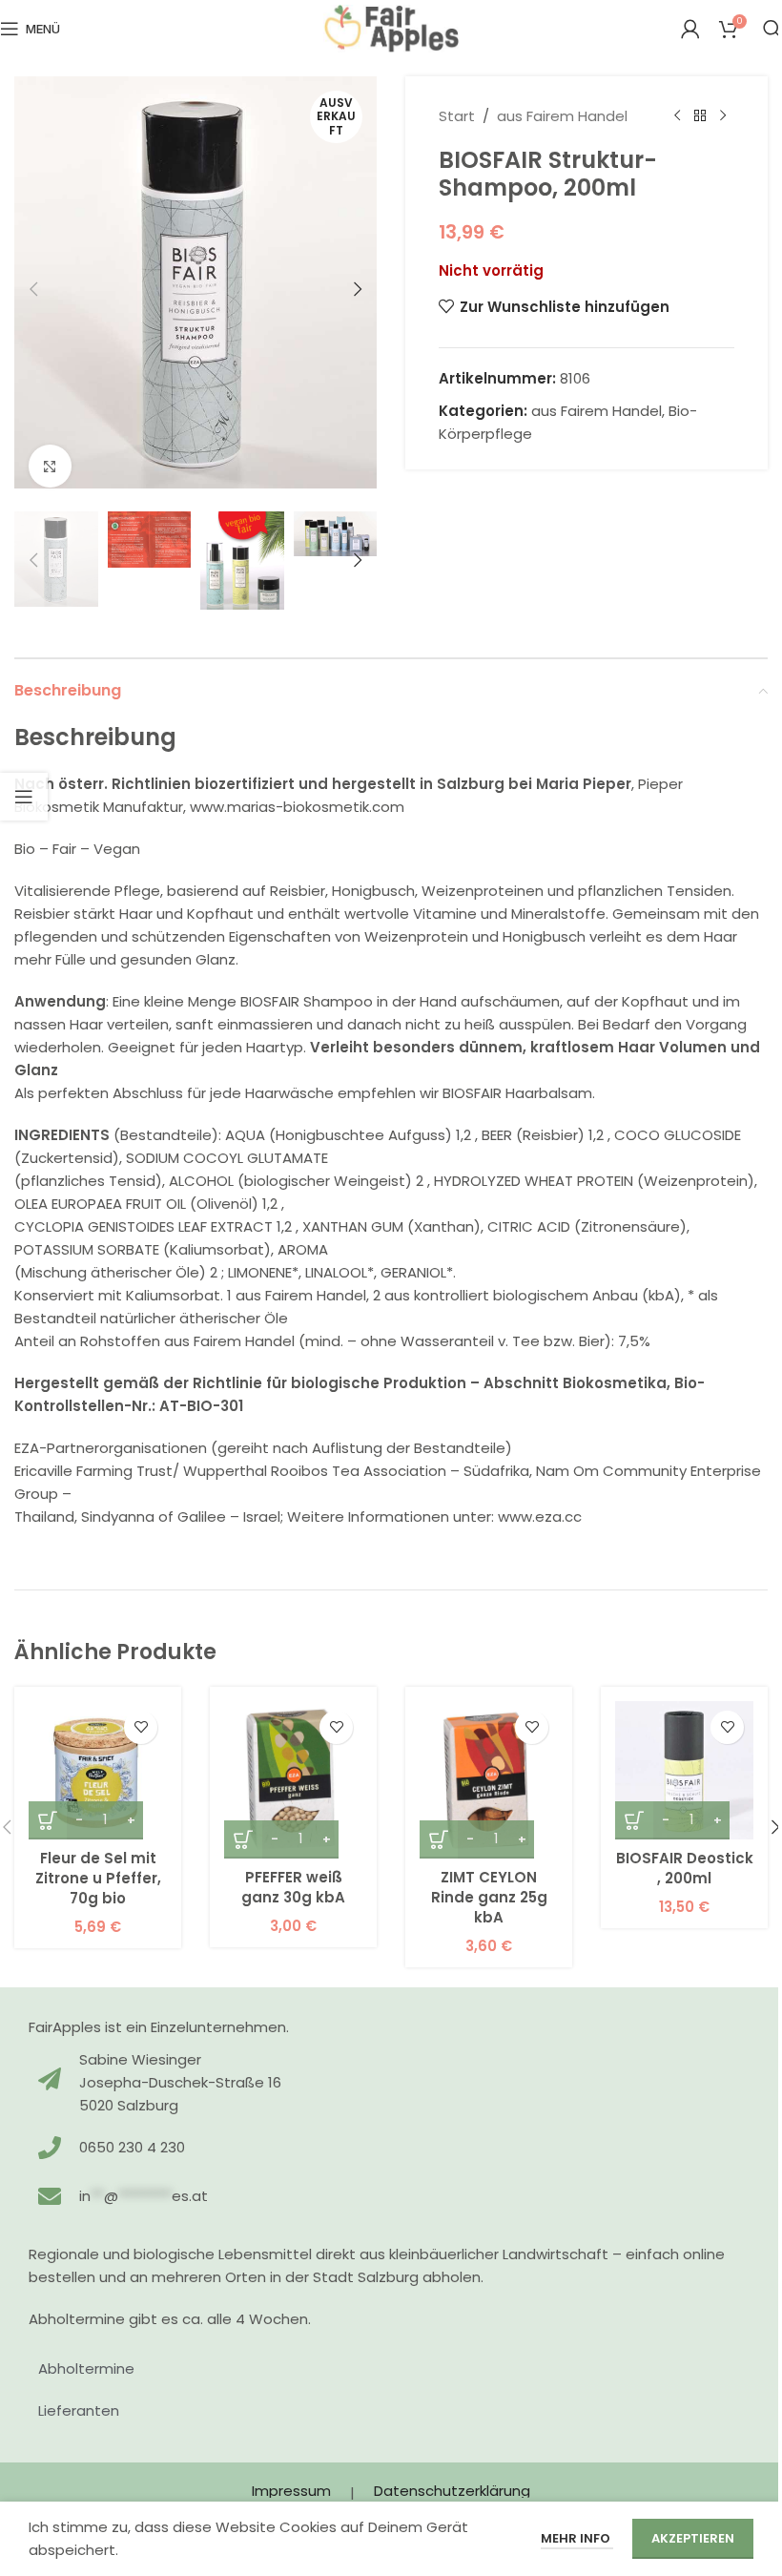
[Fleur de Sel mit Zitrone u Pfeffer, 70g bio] (98, 1770)
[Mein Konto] (690, 29)
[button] (33, 289)
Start (457, 116)
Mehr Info (577, 2538)
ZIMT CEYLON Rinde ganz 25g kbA (489, 1897)
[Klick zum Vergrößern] (50, 466)
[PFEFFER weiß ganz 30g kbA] (293, 1780)
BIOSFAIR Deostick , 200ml (685, 1868)
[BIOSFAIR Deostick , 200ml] (684, 1770)
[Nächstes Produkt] (723, 116)
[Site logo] (391, 27)
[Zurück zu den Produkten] (700, 116)
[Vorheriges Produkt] (677, 116)
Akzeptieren (693, 2538)
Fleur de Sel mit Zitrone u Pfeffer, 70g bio (98, 1878)
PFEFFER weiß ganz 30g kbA (293, 1887)
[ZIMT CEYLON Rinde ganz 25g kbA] (489, 1780)
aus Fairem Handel (562, 116)
